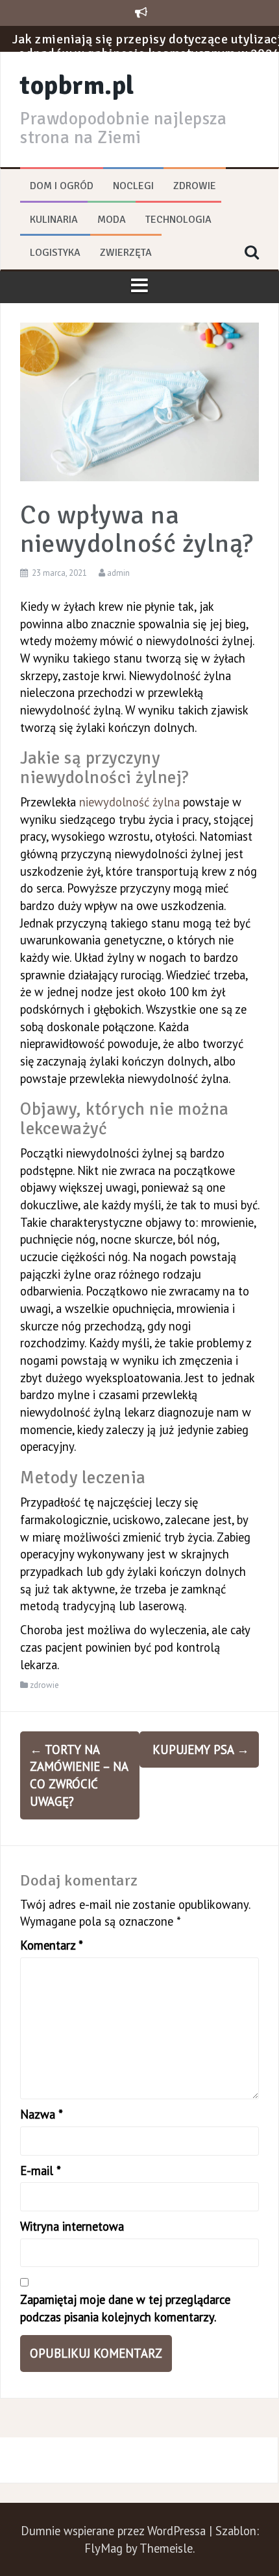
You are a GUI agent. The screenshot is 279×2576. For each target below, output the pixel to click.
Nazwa (42, 2114)
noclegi (133, 186)
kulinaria (54, 220)
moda (112, 220)
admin (118, 573)
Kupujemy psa (201, 1750)
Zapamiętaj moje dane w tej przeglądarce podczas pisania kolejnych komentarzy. (125, 2308)
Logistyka (55, 253)
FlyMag (103, 2548)
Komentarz (52, 1945)
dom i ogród (62, 186)
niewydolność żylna (129, 802)
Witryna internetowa (72, 2226)
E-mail (41, 2171)
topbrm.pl (77, 85)
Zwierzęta (126, 253)
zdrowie (195, 186)
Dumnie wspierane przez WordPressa (115, 2531)
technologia (178, 220)
